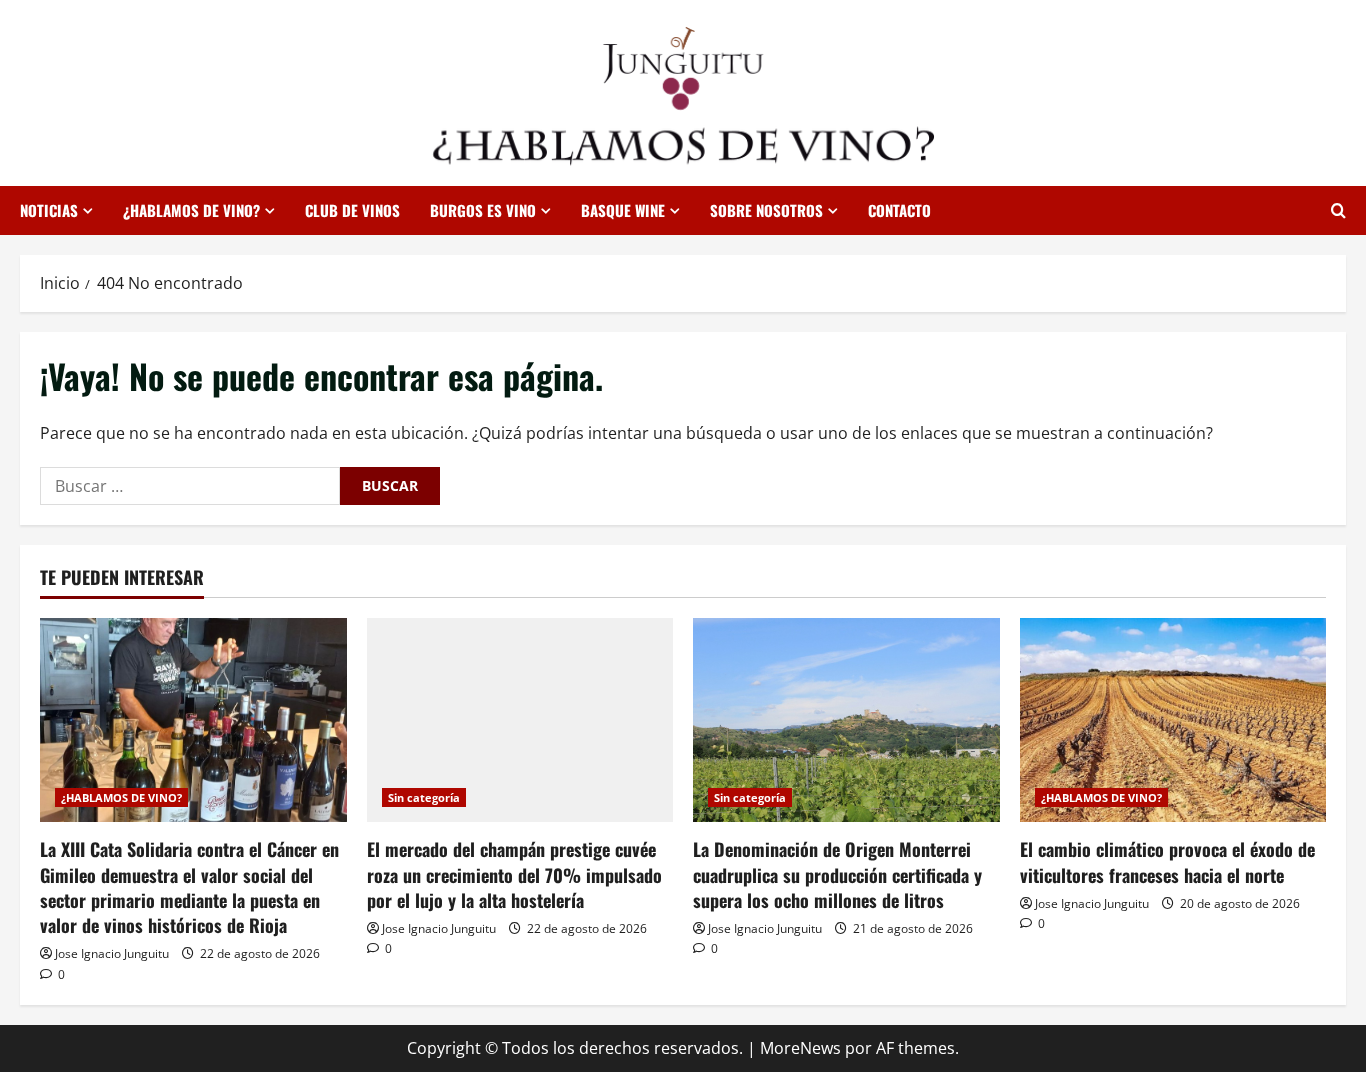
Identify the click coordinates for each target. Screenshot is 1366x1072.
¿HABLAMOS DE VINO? (191, 210)
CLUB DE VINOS (352, 210)
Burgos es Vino (483, 210)
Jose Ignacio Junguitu (112, 953)
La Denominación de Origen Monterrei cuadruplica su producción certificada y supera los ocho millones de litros (837, 874)
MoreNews (800, 1048)
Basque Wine (623, 210)
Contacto (899, 210)
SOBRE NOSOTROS (766, 210)
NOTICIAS (49, 210)
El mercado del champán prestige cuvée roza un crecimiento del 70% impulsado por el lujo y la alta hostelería (514, 874)
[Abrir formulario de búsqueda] (1338, 210)
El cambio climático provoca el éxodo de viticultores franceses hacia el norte (1167, 861)
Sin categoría (424, 797)
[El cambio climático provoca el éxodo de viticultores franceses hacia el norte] (1173, 720)
